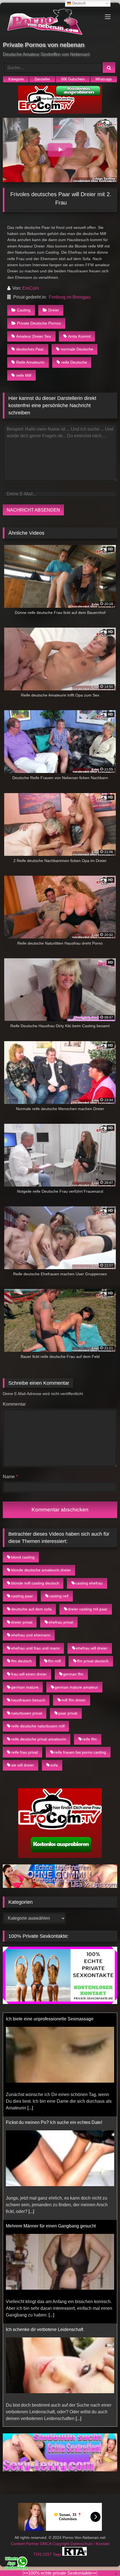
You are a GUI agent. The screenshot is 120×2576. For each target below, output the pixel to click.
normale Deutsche (77, 349)
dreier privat (22, 1622)
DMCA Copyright (55, 2544)
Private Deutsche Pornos (39, 323)
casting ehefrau (89, 1583)
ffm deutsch (21, 1661)
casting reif (59, 1596)
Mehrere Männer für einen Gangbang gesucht (51, 2226)
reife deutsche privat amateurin (39, 1739)
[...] (30, 2108)
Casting (24, 310)
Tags (57, 2554)
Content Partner (26, 2544)
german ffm (73, 1674)
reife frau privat (25, 1752)
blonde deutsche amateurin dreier (41, 1570)
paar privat (68, 1713)
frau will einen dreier (29, 1674)
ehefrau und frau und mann (35, 1648)
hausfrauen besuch (28, 1700)
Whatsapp (104, 79)
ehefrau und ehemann (31, 1635)
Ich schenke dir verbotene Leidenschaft (45, 2329)
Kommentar (14, 1404)
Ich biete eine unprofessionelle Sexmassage (50, 2019)
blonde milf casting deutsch (35, 1583)
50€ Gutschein (73, 79)
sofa (54, 1765)
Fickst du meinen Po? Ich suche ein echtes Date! (54, 2122)
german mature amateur (76, 1687)
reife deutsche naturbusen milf (38, 1726)
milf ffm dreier (74, 1700)
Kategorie (16, 79)
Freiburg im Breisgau (70, 297)
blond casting (23, 1557)
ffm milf (54, 1661)
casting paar (22, 1596)
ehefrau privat (61, 1622)
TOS (38, 2554)
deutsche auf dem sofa (31, 1609)
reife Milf (24, 375)
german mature (25, 1687)
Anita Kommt (79, 336)
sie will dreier (23, 1765)
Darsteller (42, 79)
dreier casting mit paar (88, 1609)
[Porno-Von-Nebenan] (49, 23)
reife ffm (90, 1739)
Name (10, 1477)
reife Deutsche (74, 362)
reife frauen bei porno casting (80, 1752)
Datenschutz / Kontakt (90, 2544)
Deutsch (78, 3)
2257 (48, 2554)
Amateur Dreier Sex (34, 336)
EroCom (31, 288)
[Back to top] (103, 2559)
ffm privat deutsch (93, 1661)
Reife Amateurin (30, 362)
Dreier (54, 310)
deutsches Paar (30, 349)
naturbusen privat (27, 1713)
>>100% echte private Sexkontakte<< (60, 2573)
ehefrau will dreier (92, 1648)
